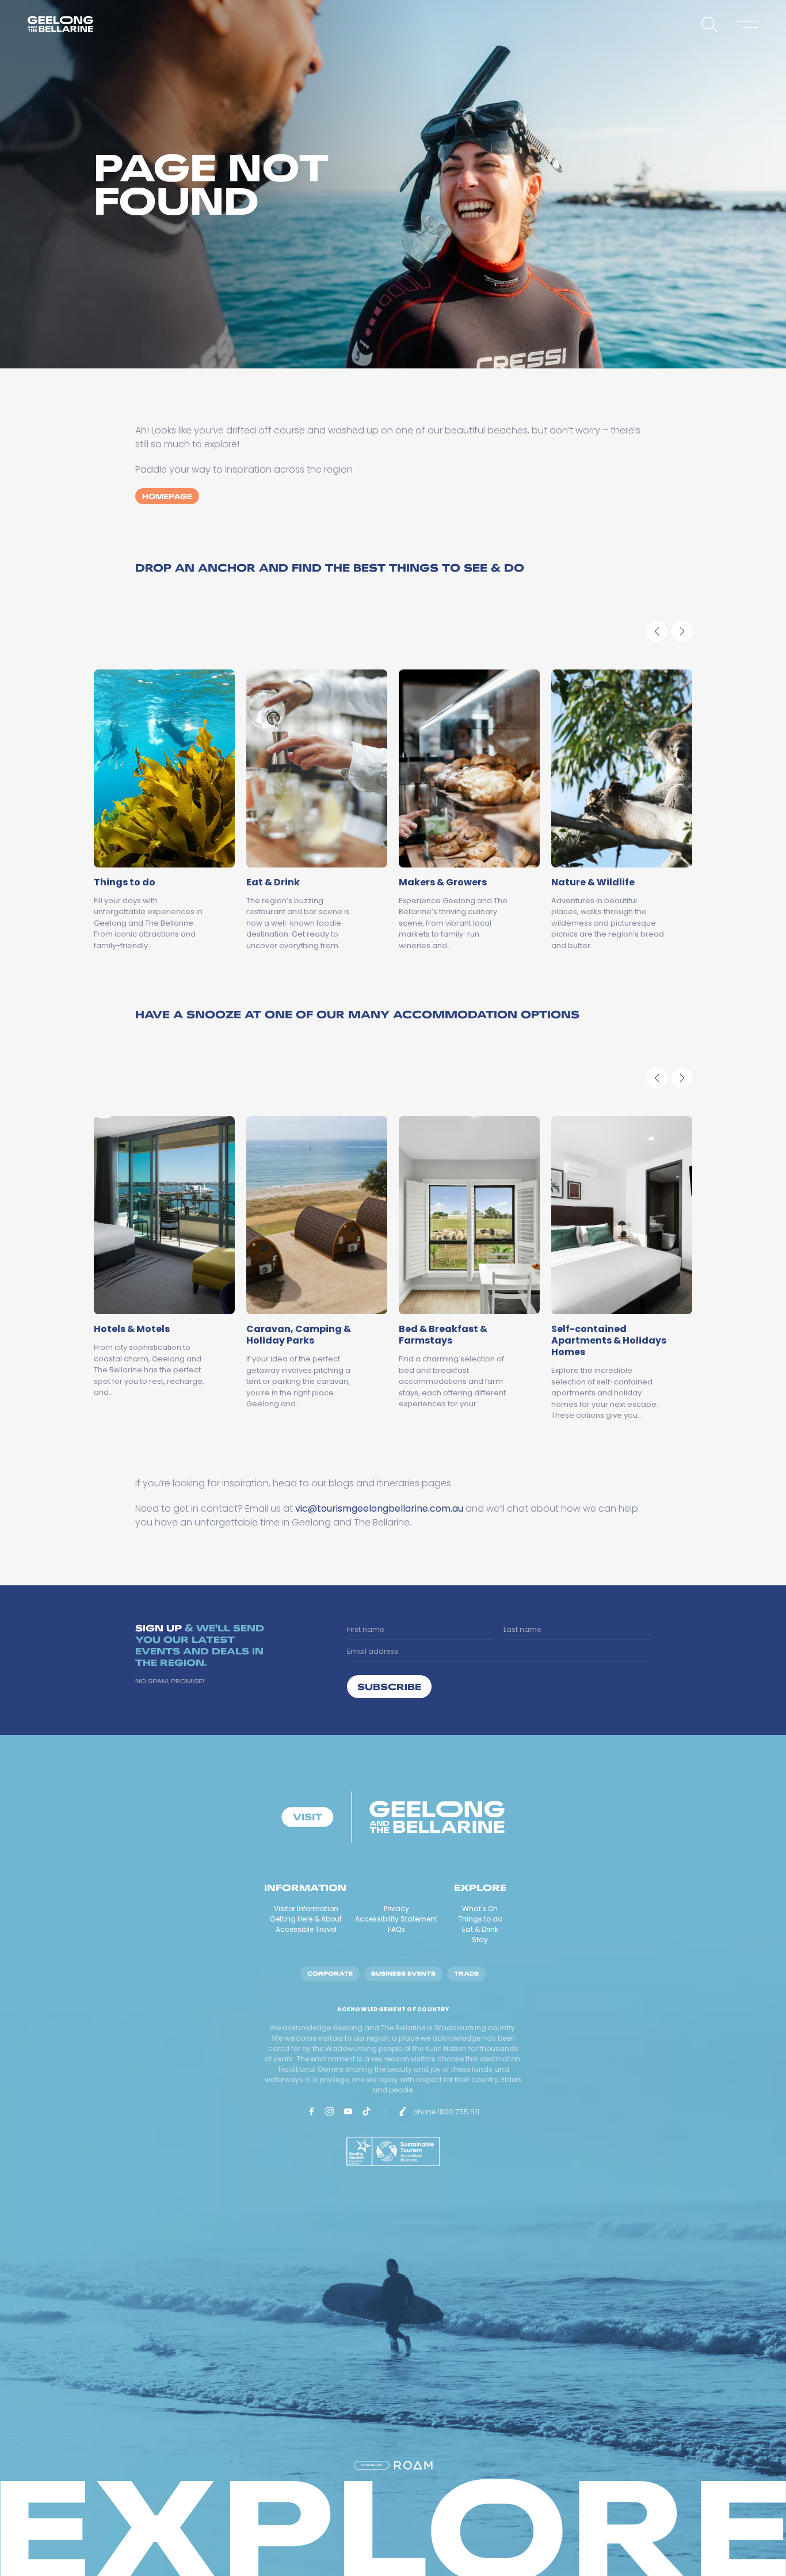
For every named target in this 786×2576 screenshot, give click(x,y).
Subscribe (389, 1686)
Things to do (480, 1919)
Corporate (330, 1974)
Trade (466, 1974)
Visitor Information (306, 1909)
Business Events (403, 1974)
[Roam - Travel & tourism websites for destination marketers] (413, 2465)
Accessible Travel (306, 1929)
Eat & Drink (480, 1929)
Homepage (167, 496)
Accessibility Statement (396, 1919)
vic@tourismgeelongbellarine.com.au (379, 1508)
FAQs (396, 1929)
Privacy (396, 1909)
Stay (480, 1940)
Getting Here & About (306, 1919)
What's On (480, 1909)
